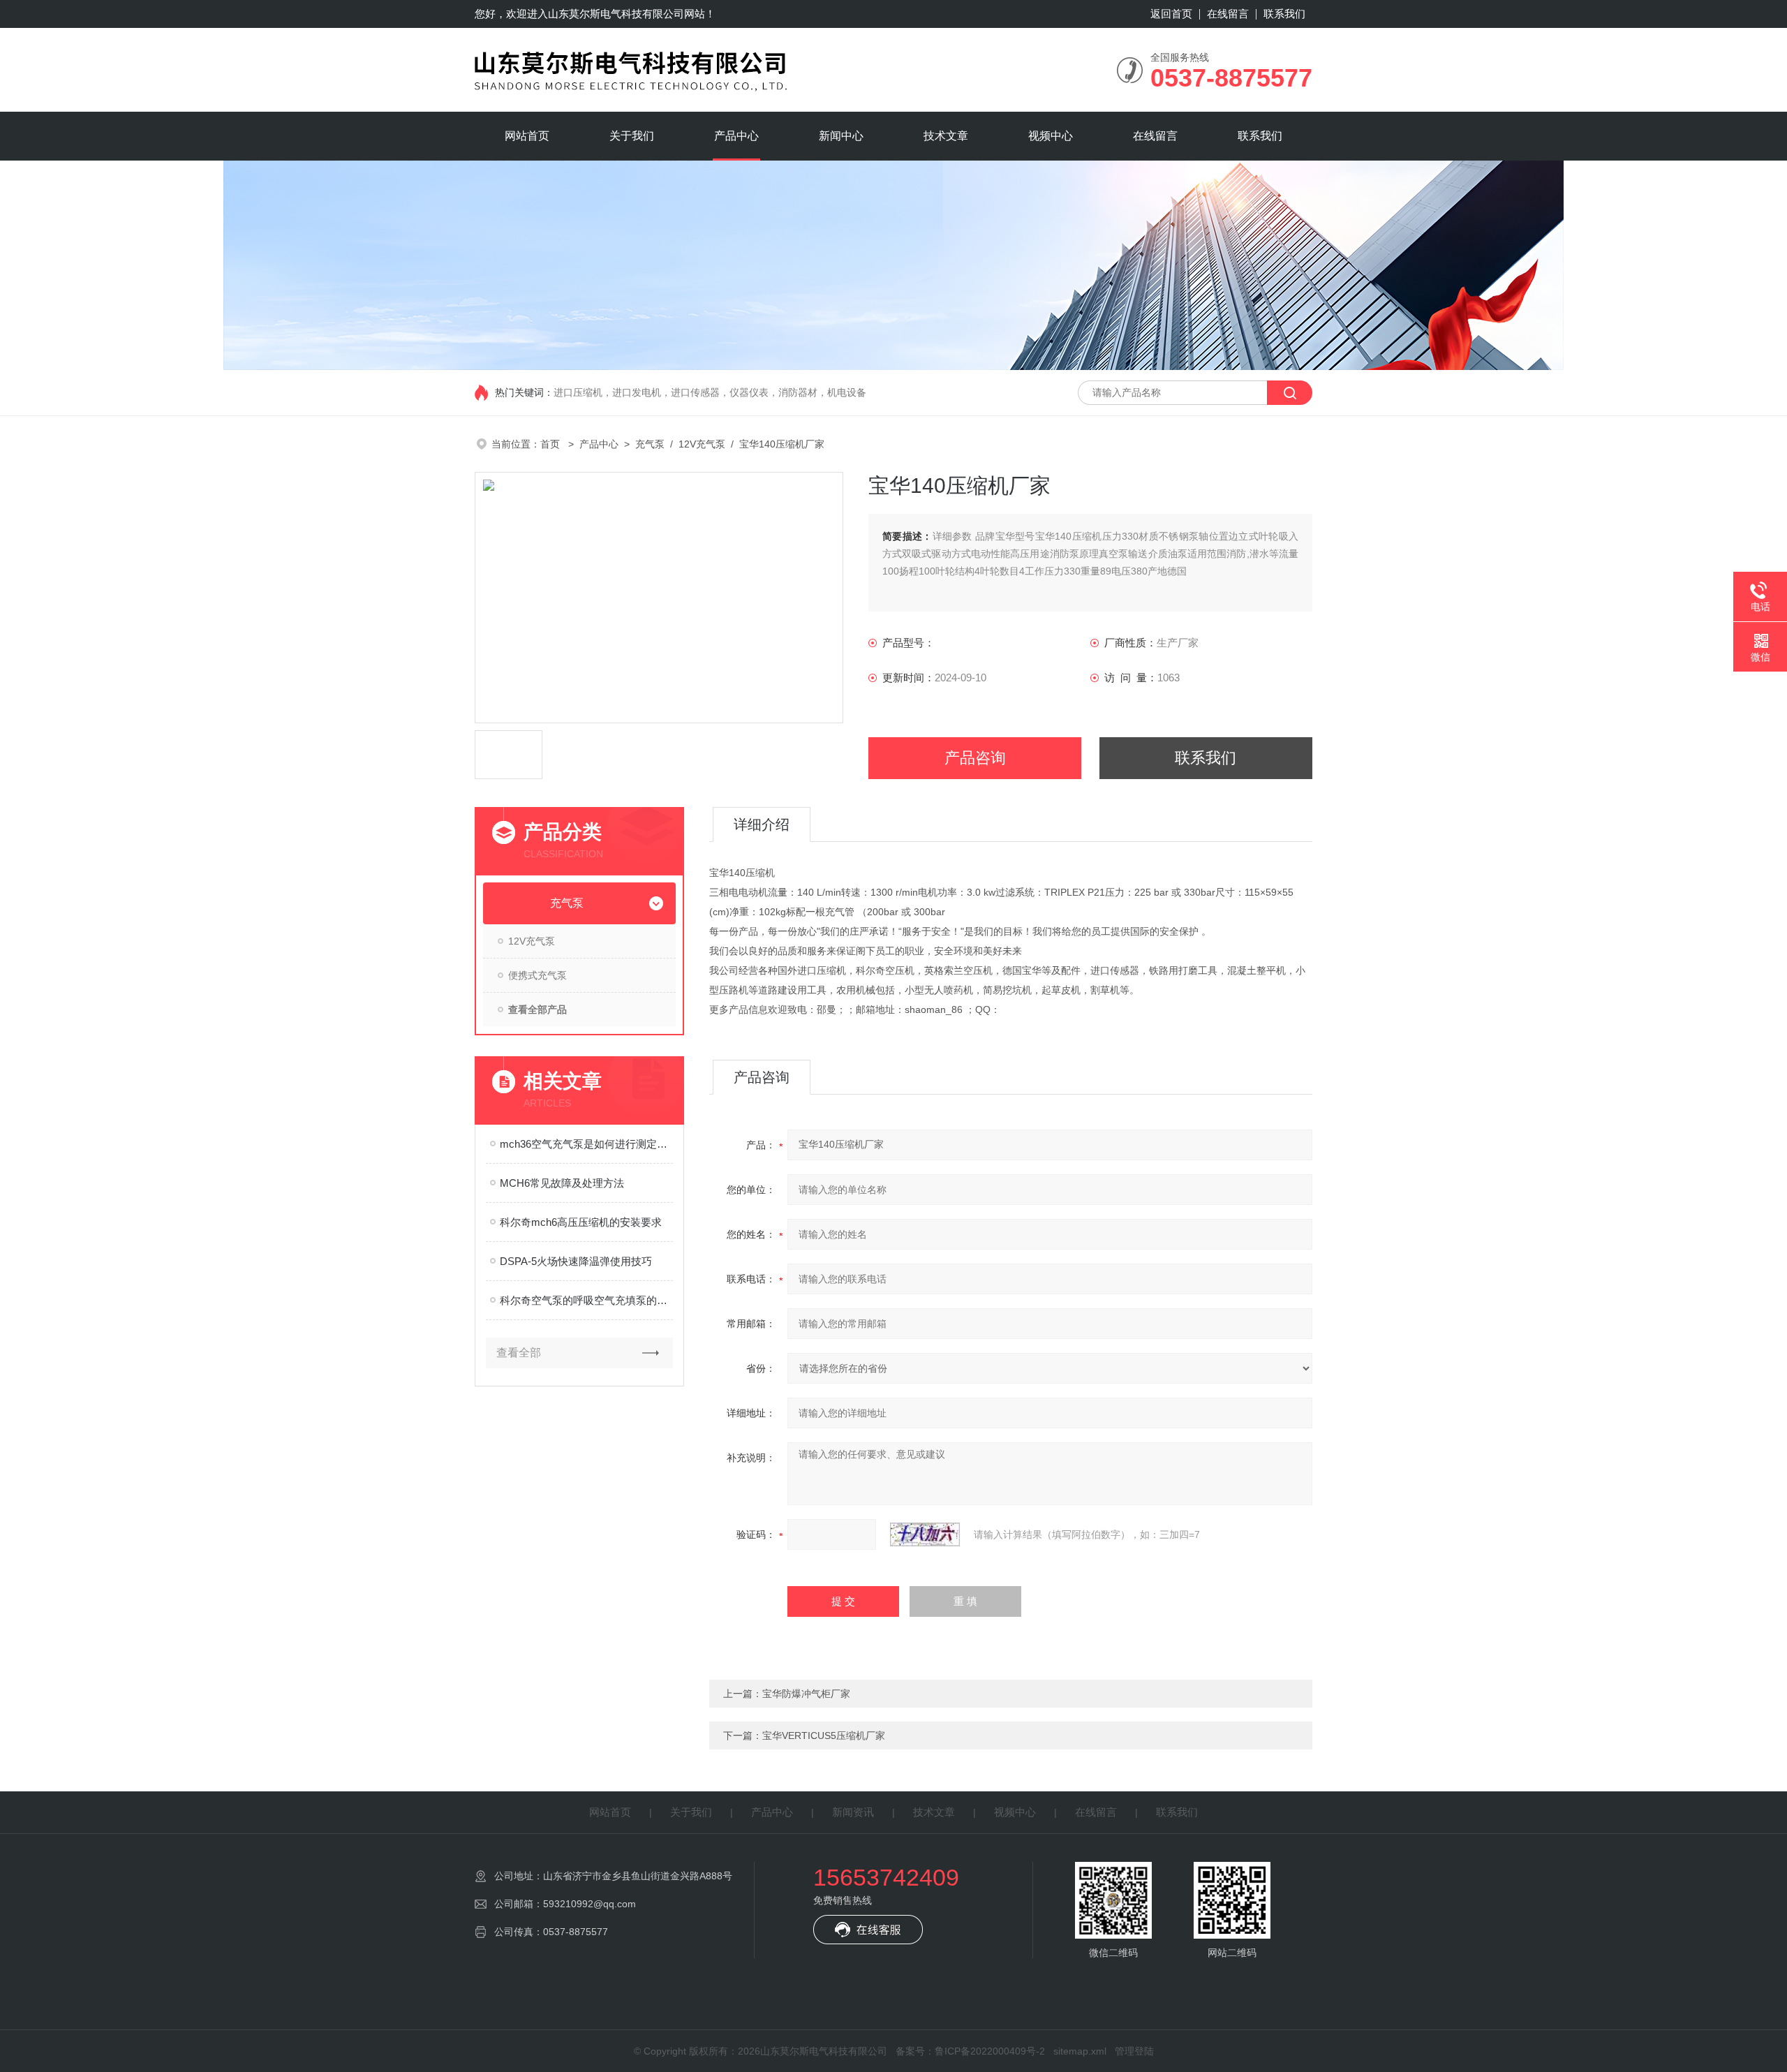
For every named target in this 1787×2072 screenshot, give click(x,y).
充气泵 (650, 444)
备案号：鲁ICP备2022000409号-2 (970, 2051)
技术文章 (946, 136)
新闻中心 (841, 136)
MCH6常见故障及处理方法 (562, 1183)
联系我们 (1284, 14)
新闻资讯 (853, 1812)
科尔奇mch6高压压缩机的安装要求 (581, 1222)
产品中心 (736, 136)
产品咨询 (975, 758)
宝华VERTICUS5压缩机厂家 (824, 1736)
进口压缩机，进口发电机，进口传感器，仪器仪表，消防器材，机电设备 (710, 392)
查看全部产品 (537, 1009)
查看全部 (519, 1353)
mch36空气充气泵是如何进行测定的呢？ (586, 1144)
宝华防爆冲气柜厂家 (806, 1694)
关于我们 (632, 136)
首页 (551, 444)
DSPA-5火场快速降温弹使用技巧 (576, 1261)
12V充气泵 (702, 444)
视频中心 (1051, 136)
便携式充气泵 (537, 975)
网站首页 (527, 136)
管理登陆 (1134, 2051)
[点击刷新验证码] (925, 1534)
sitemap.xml (1080, 2051)
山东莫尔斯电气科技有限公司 (616, 14)
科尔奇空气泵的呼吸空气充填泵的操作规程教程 (586, 1300)
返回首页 (1171, 14)
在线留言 (1228, 14)
